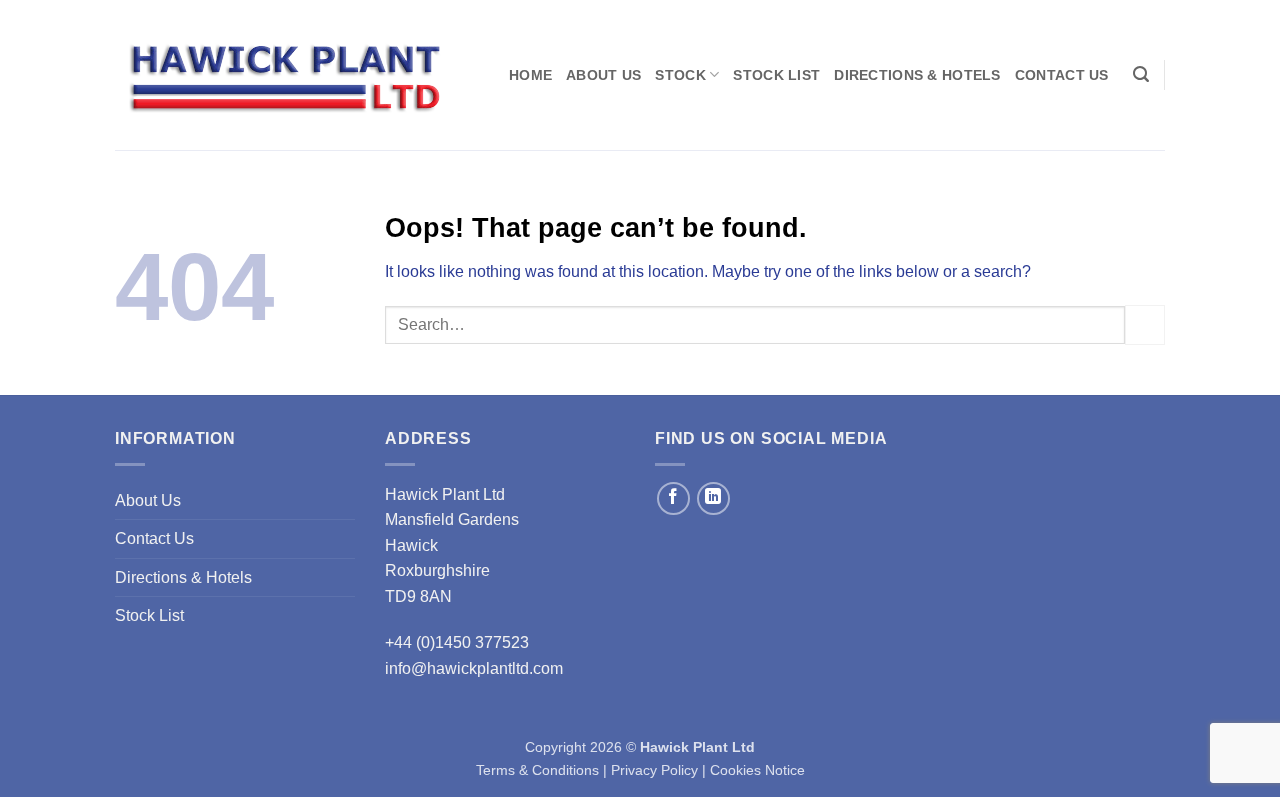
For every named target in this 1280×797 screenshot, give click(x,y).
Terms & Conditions (537, 770)
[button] (1141, 74)
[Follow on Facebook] (673, 498)
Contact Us (1062, 75)
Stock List (776, 75)
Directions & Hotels (917, 75)
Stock (680, 75)
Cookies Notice (757, 770)
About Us (603, 75)
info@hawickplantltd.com (474, 668)
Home (530, 75)
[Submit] (1145, 324)
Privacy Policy (654, 770)
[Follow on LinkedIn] (713, 498)
